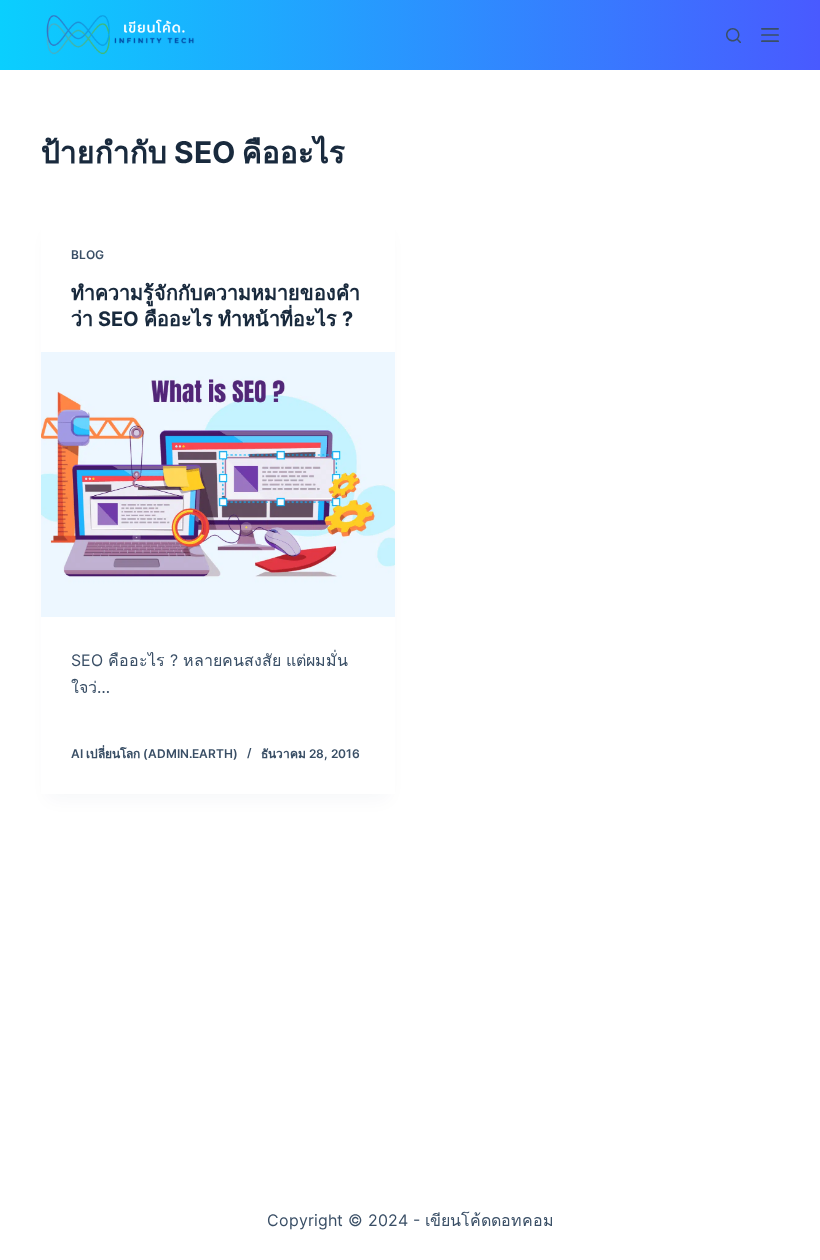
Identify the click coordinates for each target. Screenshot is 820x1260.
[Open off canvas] (770, 35)
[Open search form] (733, 35)
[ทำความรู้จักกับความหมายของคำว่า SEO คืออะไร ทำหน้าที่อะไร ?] (218, 485)
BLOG (87, 254)
